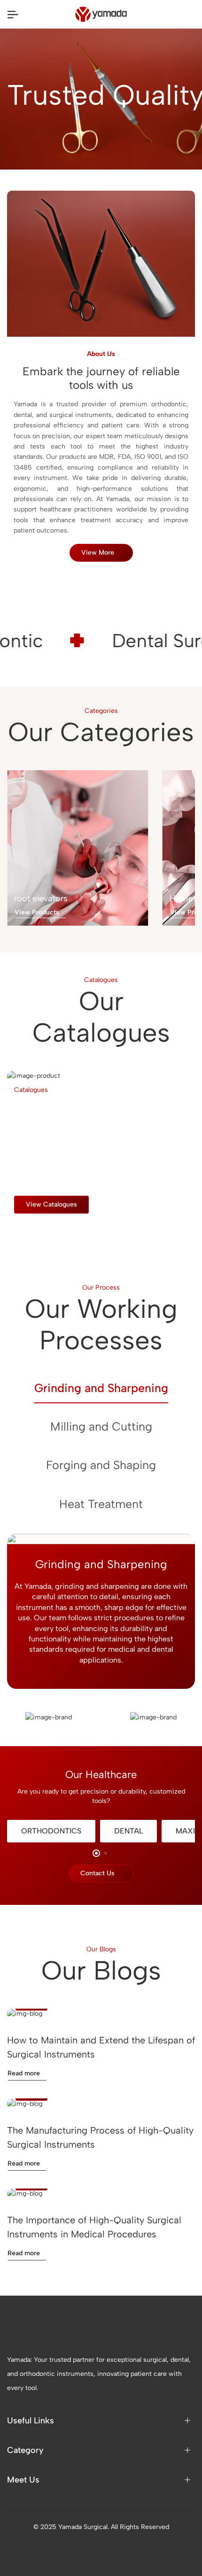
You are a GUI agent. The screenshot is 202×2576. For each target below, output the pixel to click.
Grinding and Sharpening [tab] (101, 1388)
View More (98, 553)
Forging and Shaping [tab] (101, 1465)
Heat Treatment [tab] (101, 1504)
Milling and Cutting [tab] (101, 1426)
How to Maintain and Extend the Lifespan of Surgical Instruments (101, 2047)
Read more (24, 2073)
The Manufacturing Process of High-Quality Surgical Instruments (100, 2137)
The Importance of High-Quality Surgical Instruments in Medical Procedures (94, 2227)
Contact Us (97, 1873)
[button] (18, 1224)
